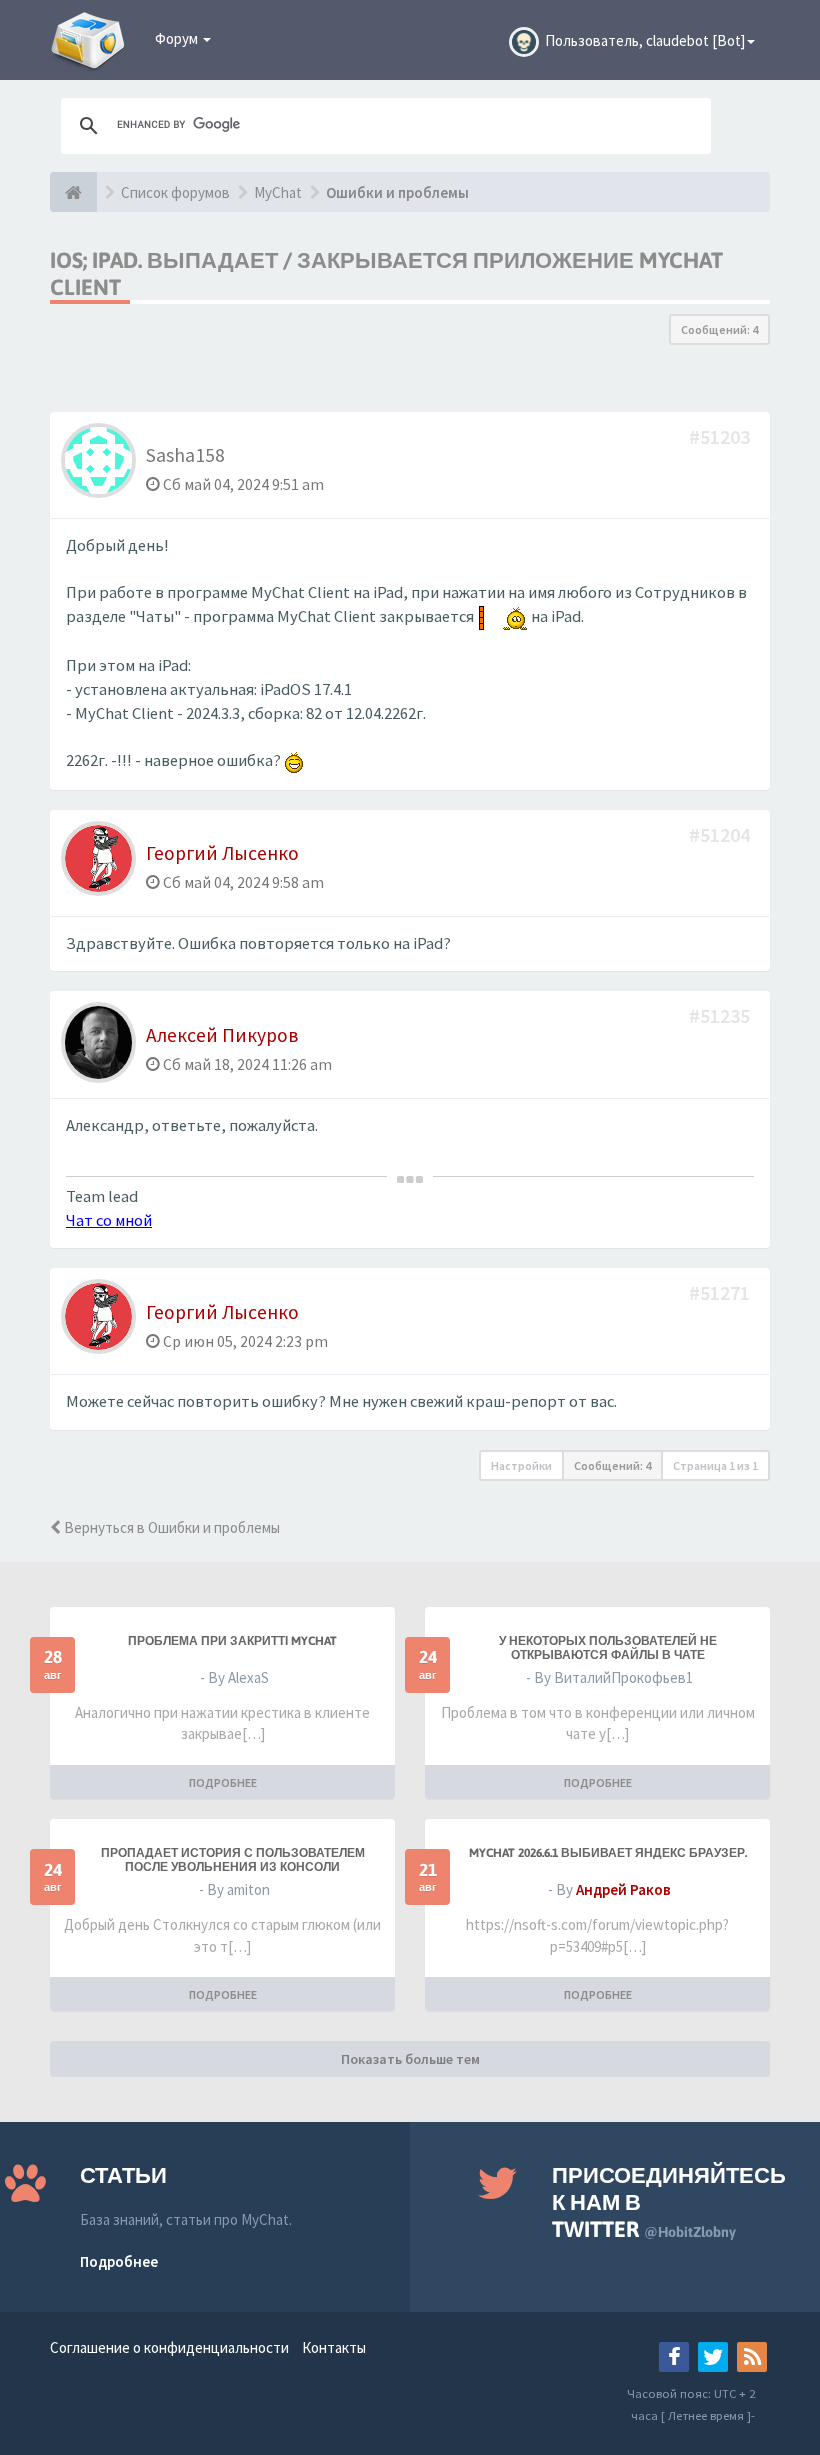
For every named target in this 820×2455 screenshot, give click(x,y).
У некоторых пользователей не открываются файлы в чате (608, 1648)
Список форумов (175, 192)
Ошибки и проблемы (397, 192)
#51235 (721, 1015)
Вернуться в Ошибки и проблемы (170, 1527)
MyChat (278, 192)
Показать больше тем (410, 2059)
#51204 (721, 834)
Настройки (521, 1465)
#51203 (721, 436)
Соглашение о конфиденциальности (169, 2347)
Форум (178, 38)
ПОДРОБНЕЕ (223, 1782)
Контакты (334, 2347)
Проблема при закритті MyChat (232, 1641)
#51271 (721, 1292)
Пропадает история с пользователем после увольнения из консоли (233, 1860)
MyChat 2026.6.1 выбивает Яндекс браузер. (608, 1853)
